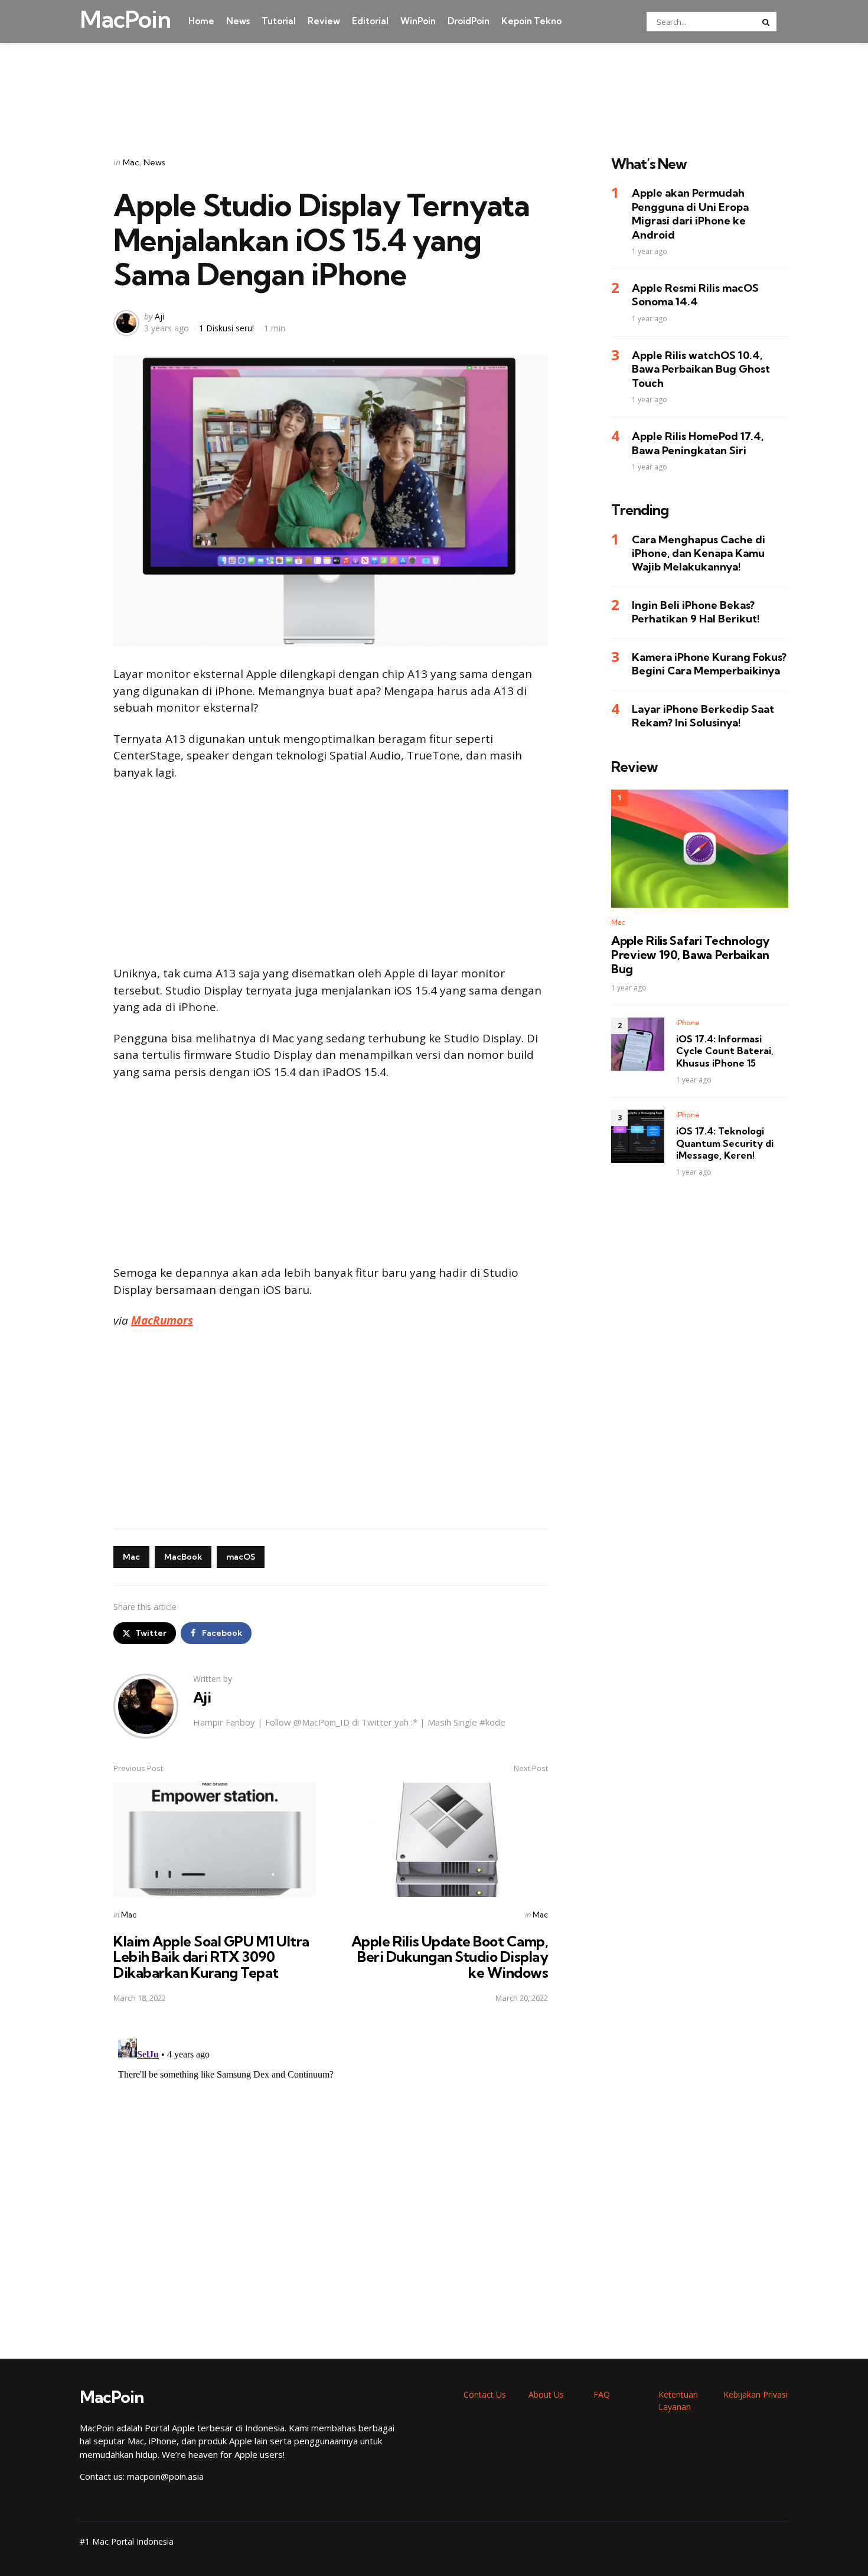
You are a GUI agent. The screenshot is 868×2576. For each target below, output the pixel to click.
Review (324, 21)
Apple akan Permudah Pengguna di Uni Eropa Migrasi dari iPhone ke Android (690, 214)
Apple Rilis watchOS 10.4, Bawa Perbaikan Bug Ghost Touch (701, 369)
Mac (131, 162)
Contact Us (485, 2394)
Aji (159, 316)
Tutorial (279, 21)
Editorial (370, 21)
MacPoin (125, 19)
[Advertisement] (434, 84)
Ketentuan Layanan (678, 2401)
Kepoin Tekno (531, 21)
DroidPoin (469, 21)
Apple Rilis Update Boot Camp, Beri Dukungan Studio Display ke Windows (450, 1957)
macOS (241, 1557)
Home (201, 21)
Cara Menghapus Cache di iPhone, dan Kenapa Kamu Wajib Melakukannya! (699, 553)
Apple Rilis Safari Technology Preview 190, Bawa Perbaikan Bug (690, 955)
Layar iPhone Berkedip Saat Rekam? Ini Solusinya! (703, 716)
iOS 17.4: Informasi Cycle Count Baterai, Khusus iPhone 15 (725, 1051)
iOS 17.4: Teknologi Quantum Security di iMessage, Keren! (725, 1143)
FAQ (602, 2394)
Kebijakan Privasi (756, 2394)
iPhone (688, 1023)
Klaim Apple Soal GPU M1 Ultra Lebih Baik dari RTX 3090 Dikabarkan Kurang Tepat (211, 1957)
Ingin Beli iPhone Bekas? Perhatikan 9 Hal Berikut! (696, 612)
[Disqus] (331, 2182)
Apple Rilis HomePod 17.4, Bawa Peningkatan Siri (698, 443)
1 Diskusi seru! (226, 328)
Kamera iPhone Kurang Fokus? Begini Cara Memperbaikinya (709, 664)
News (238, 21)
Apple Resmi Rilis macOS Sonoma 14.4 (695, 295)
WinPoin (418, 21)
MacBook (183, 1557)
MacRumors (162, 1320)
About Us (546, 2394)
